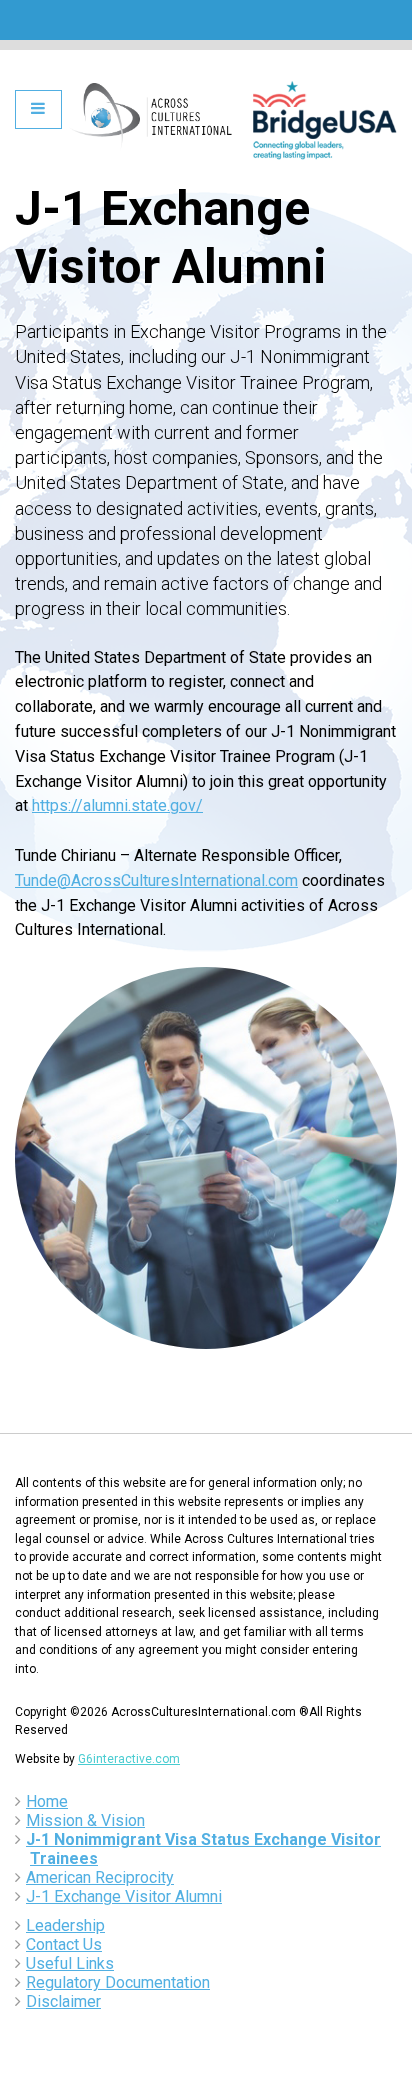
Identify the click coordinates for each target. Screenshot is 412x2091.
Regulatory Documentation (118, 1982)
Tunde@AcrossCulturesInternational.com (156, 880)
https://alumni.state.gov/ (117, 805)
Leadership (65, 1925)
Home (47, 1801)
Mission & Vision (85, 1820)
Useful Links (70, 1963)
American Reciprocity (100, 1877)
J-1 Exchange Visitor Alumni (124, 1896)
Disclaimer (63, 2001)
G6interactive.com (129, 1759)
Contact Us (64, 1944)
